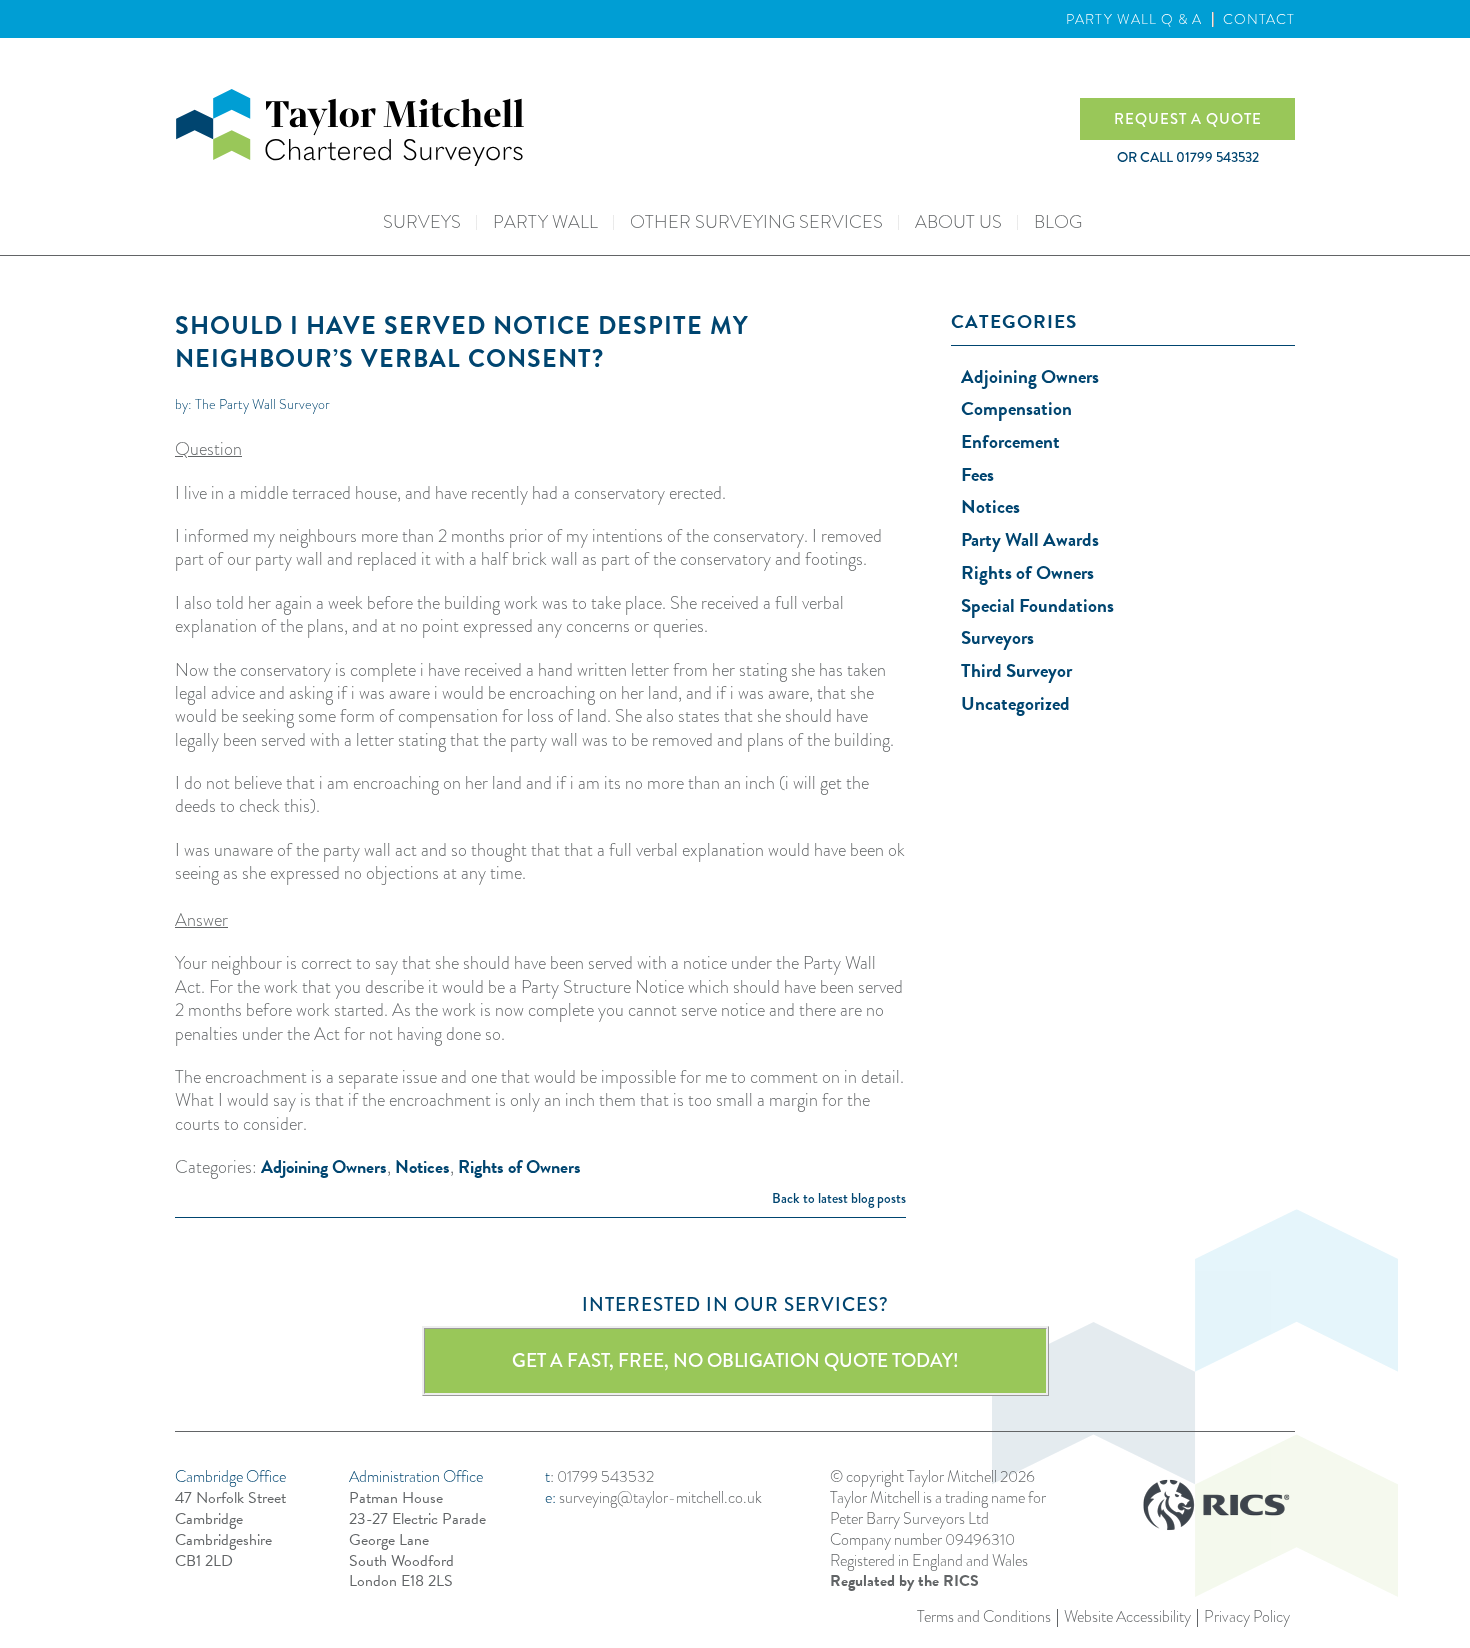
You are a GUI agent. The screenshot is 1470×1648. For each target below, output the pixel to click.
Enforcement (1010, 441)
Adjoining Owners (324, 1166)
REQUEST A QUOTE (1188, 119)
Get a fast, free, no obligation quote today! (735, 1360)
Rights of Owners (519, 1166)
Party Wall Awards (1030, 539)
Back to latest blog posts (839, 1198)
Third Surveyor (1016, 670)
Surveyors (997, 637)
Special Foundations (1037, 605)
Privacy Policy (1247, 1617)
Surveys (422, 222)
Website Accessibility (1127, 1617)
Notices (422, 1166)
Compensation (1016, 408)
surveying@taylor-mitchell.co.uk (660, 1497)
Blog (1058, 222)
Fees (977, 474)
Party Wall (545, 222)
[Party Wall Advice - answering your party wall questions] (627, 127)
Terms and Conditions (984, 1617)
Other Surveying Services (756, 222)
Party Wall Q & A (1134, 19)
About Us (958, 222)
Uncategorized (1015, 703)
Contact (1259, 19)
